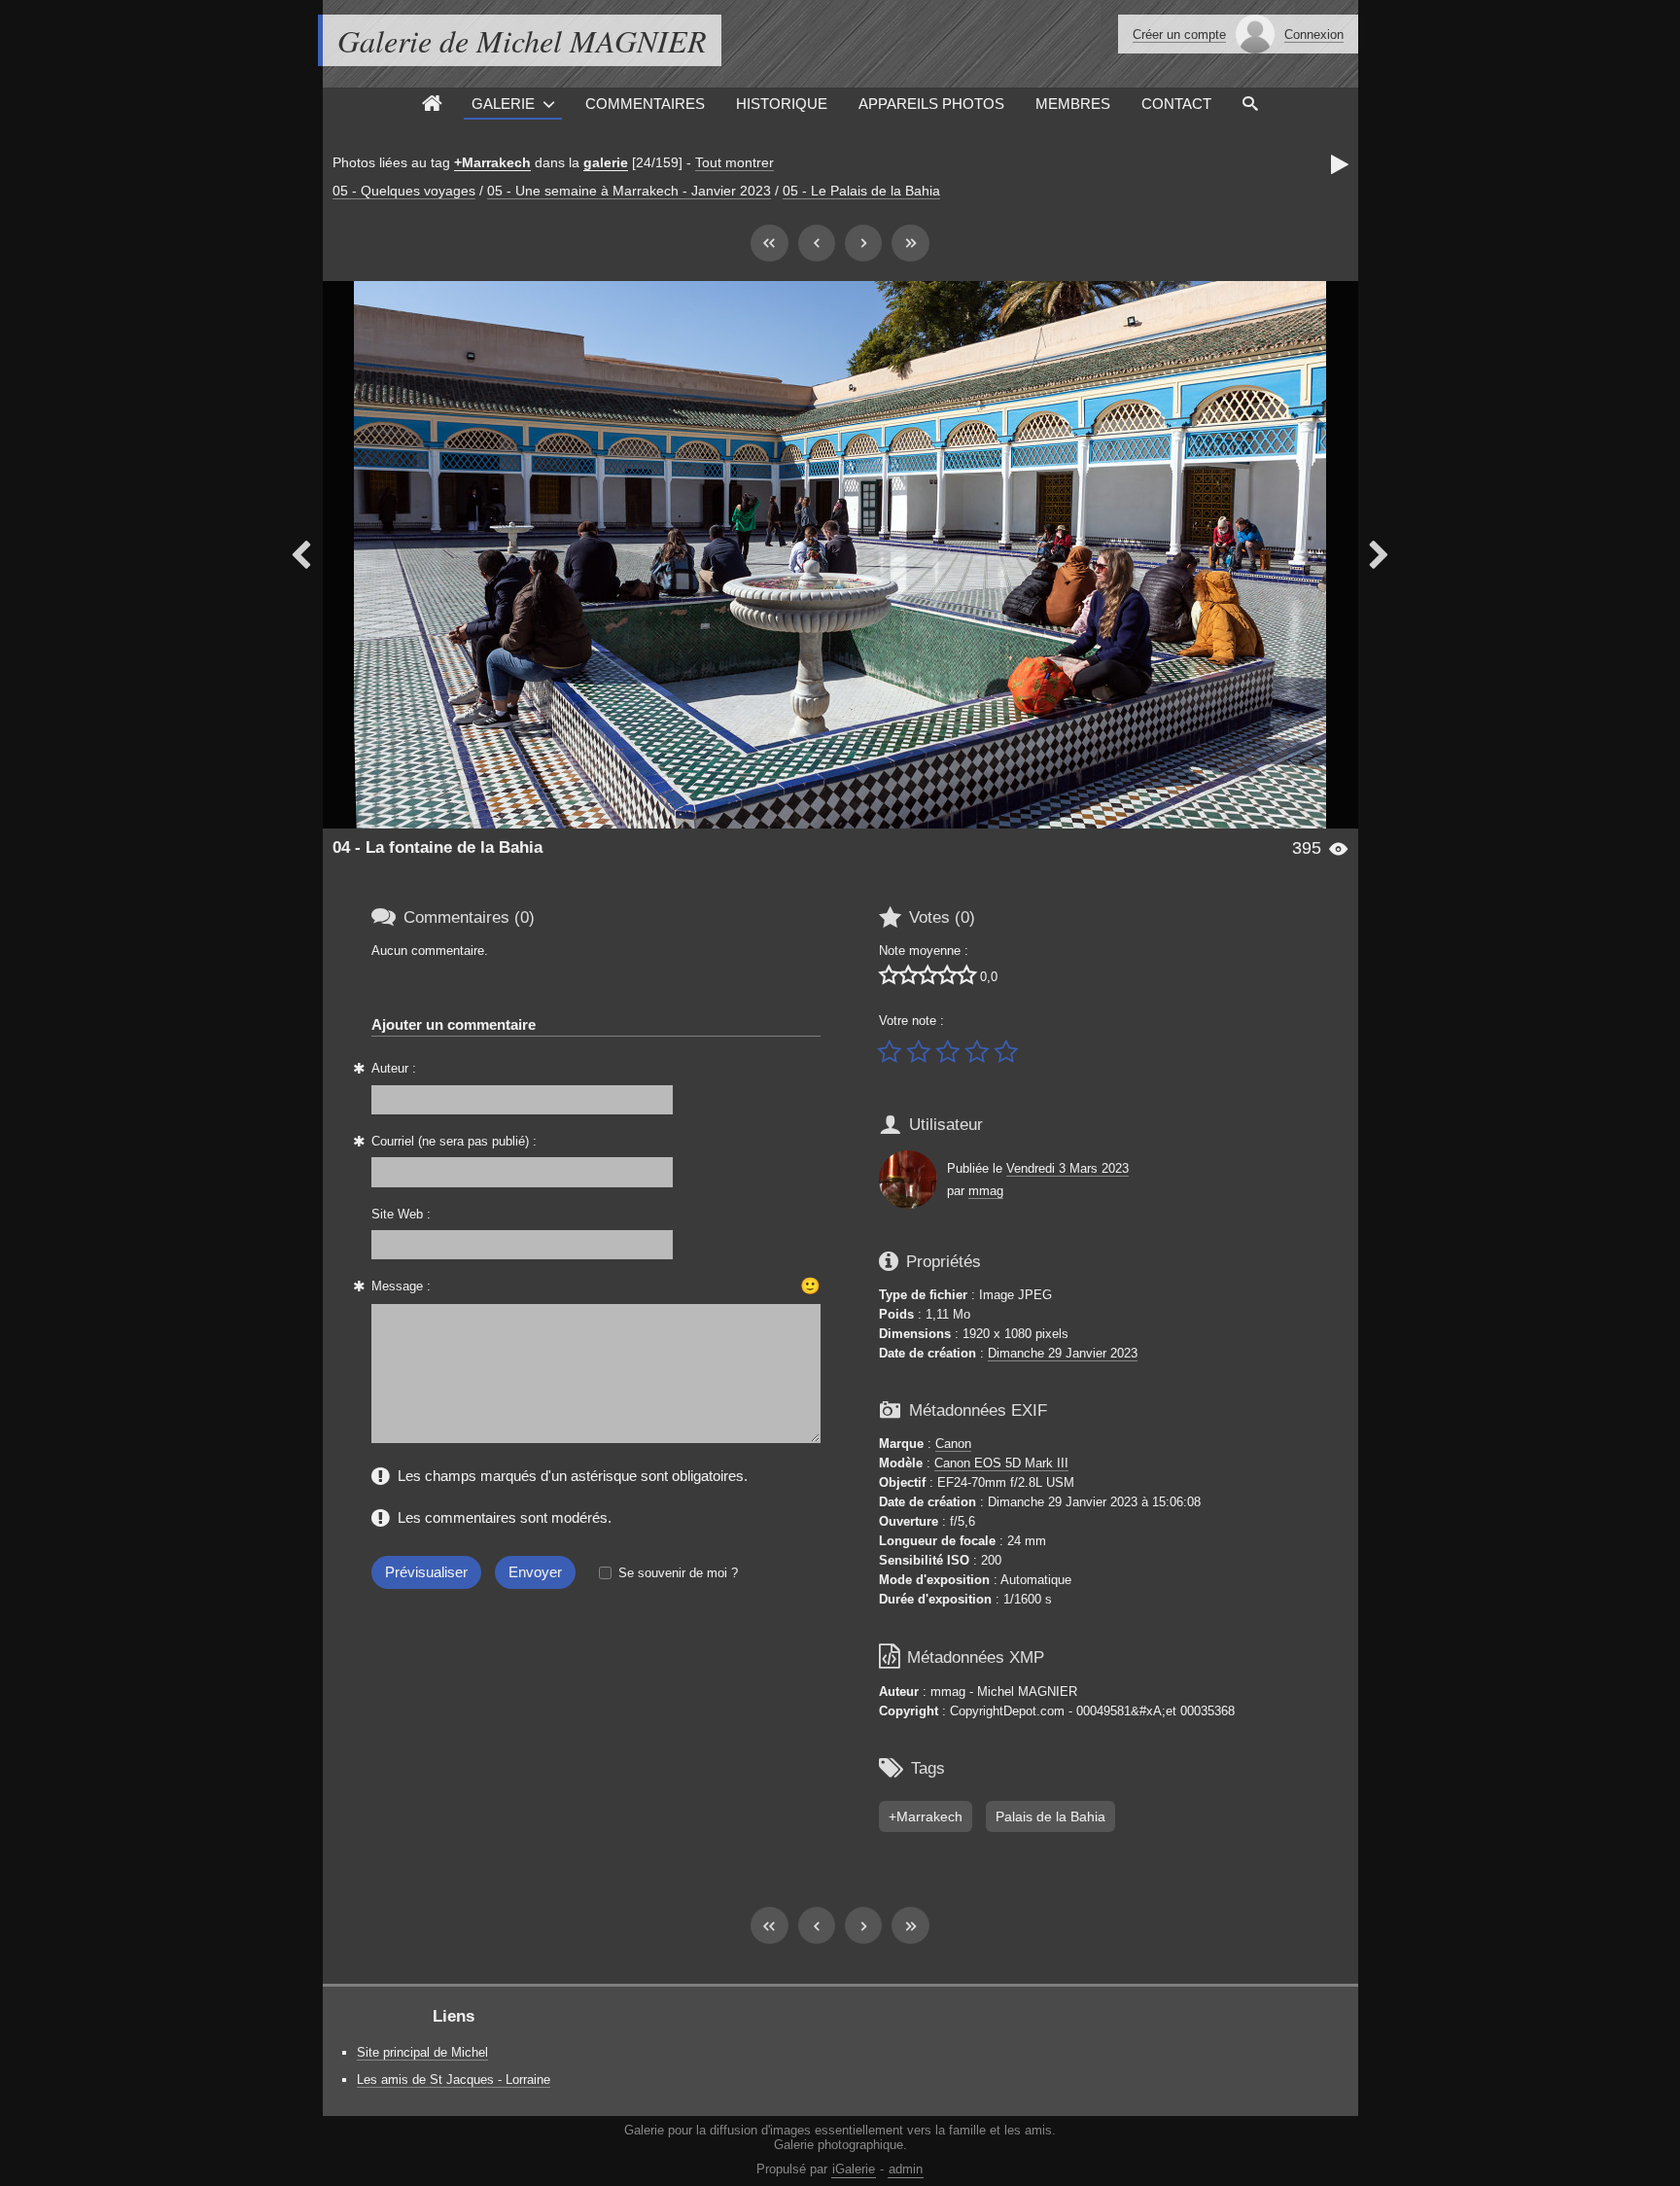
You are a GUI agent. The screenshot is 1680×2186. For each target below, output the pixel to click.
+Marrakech (492, 162)
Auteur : (394, 1068)
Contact (1176, 104)
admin (906, 2169)
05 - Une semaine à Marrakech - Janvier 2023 (629, 191)
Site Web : (401, 1214)
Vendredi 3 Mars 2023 (1067, 1168)
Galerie (503, 104)
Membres (1073, 104)
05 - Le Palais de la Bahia (861, 191)
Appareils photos (931, 104)
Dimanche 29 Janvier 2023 (1063, 1353)
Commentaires (645, 104)
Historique (782, 104)
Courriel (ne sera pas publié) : (454, 1141)
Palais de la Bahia (1050, 1816)
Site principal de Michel (422, 2052)
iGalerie (854, 2169)
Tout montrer (735, 162)
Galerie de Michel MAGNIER (522, 40)
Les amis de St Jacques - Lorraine (454, 2080)
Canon (953, 1444)
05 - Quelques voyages (404, 191)
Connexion (1314, 35)
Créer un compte (1179, 35)
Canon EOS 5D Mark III (1001, 1463)
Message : (401, 1286)
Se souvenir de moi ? (678, 1573)
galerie (606, 162)
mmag (986, 1191)
